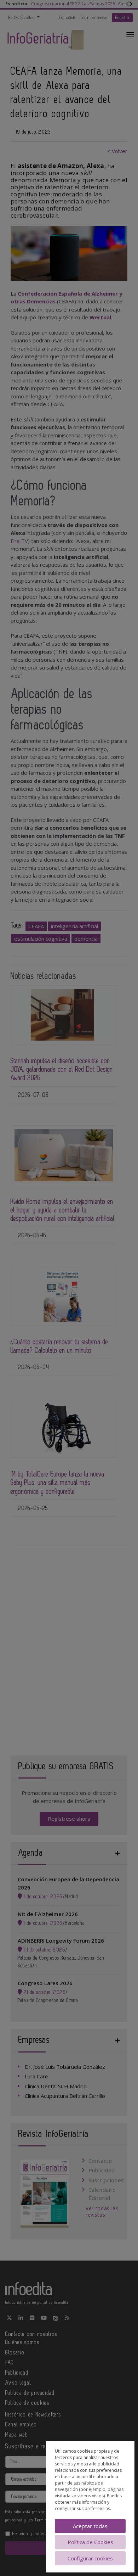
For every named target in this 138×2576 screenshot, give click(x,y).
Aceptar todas (90, 2526)
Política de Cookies (90, 2542)
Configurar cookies (90, 2558)
